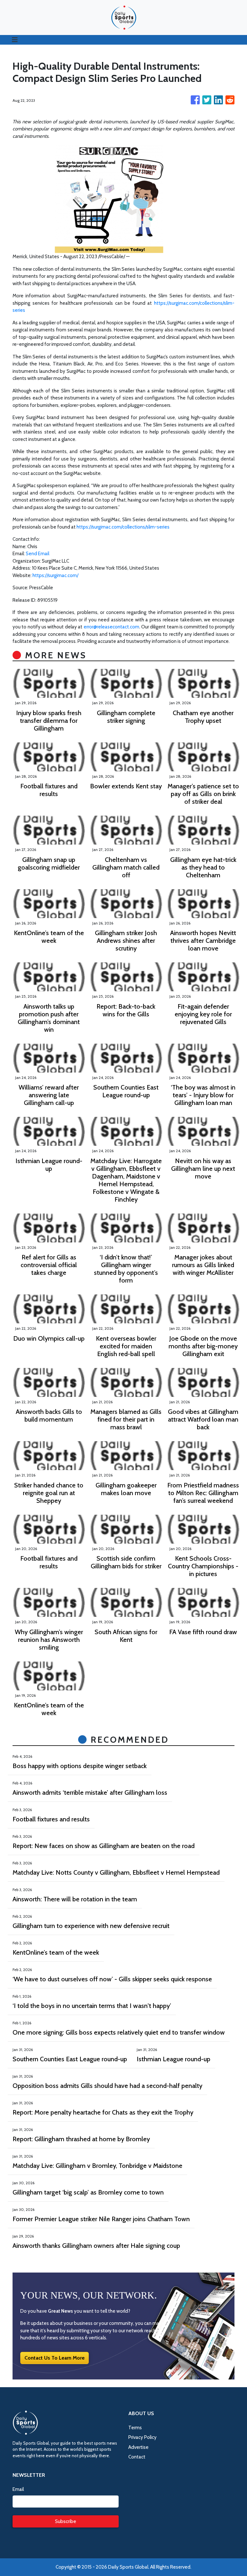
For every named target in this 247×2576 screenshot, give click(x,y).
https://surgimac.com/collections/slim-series (123, 527)
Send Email (37, 554)
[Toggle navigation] (15, 40)
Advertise (138, 2447)
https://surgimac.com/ (55, 575)
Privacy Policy (142, 2437)
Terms (135, 2428)
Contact (137, 2457)
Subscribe (66, 2521)
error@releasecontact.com (111, 627)
